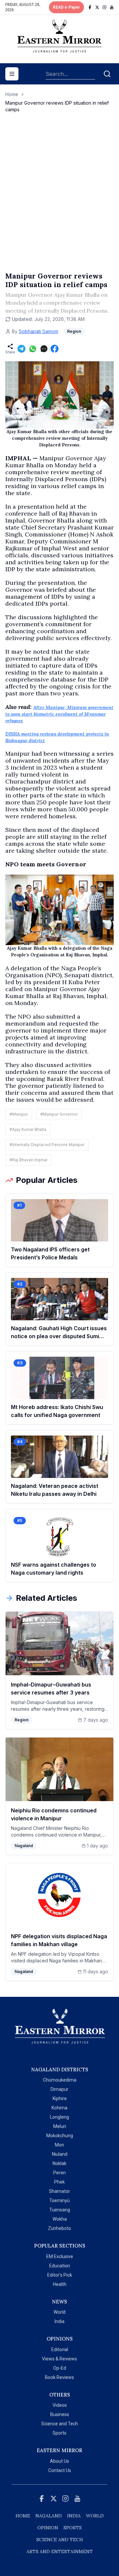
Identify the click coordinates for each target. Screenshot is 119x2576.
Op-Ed (60, 2368)
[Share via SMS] (44, 349)
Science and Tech (60, 2424)
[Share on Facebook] (55, 349)
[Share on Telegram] (21, 349)
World (59, 2312)
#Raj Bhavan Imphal (28, 1160)
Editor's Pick (60, 2275)
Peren (59, 2173)
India (59, 2321)
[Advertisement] (59, 199)
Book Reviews (59, 2377)
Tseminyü (59, 2200)
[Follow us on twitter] (97, 7)
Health (60, 2284)
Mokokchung (60, 2136)
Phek (59, 2182)
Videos (60, 2405)
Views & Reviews (59, 2359)
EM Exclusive (60, 2256)
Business (60, 2414)
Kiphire (60, 2098)
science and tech (60, 2540)
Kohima (59, 2108)
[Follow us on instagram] (104, 7)
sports (73, 2528)
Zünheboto (59, 2228)
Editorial (60, 2349)
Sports (59, 2433)
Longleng (59, 2117)
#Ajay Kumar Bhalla (28, 1129)
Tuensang (60, 2210)
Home (12, 94)
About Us (59, 2461)
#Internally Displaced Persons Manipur (47, 1145)
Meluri (60, 2126)
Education (60, 2266)
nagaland (49, 2516)
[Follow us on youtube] (112, 7)
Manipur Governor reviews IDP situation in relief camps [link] (57, 106)
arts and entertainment (60, 2551)
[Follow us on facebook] (90, 7)
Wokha (60, 2219)
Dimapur (59, 2089)
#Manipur (19, 1114)
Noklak (59, 2163)
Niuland (60, 2154)
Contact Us (60, 2470)
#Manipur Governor (59, 1114)
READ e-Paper (66, 7)
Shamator (59, 2191)
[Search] (107, 74)
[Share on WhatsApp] (33, 349)
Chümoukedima (60, 2080)
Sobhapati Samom (39, 331)
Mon (59, 2145)
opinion (48, 2528)
